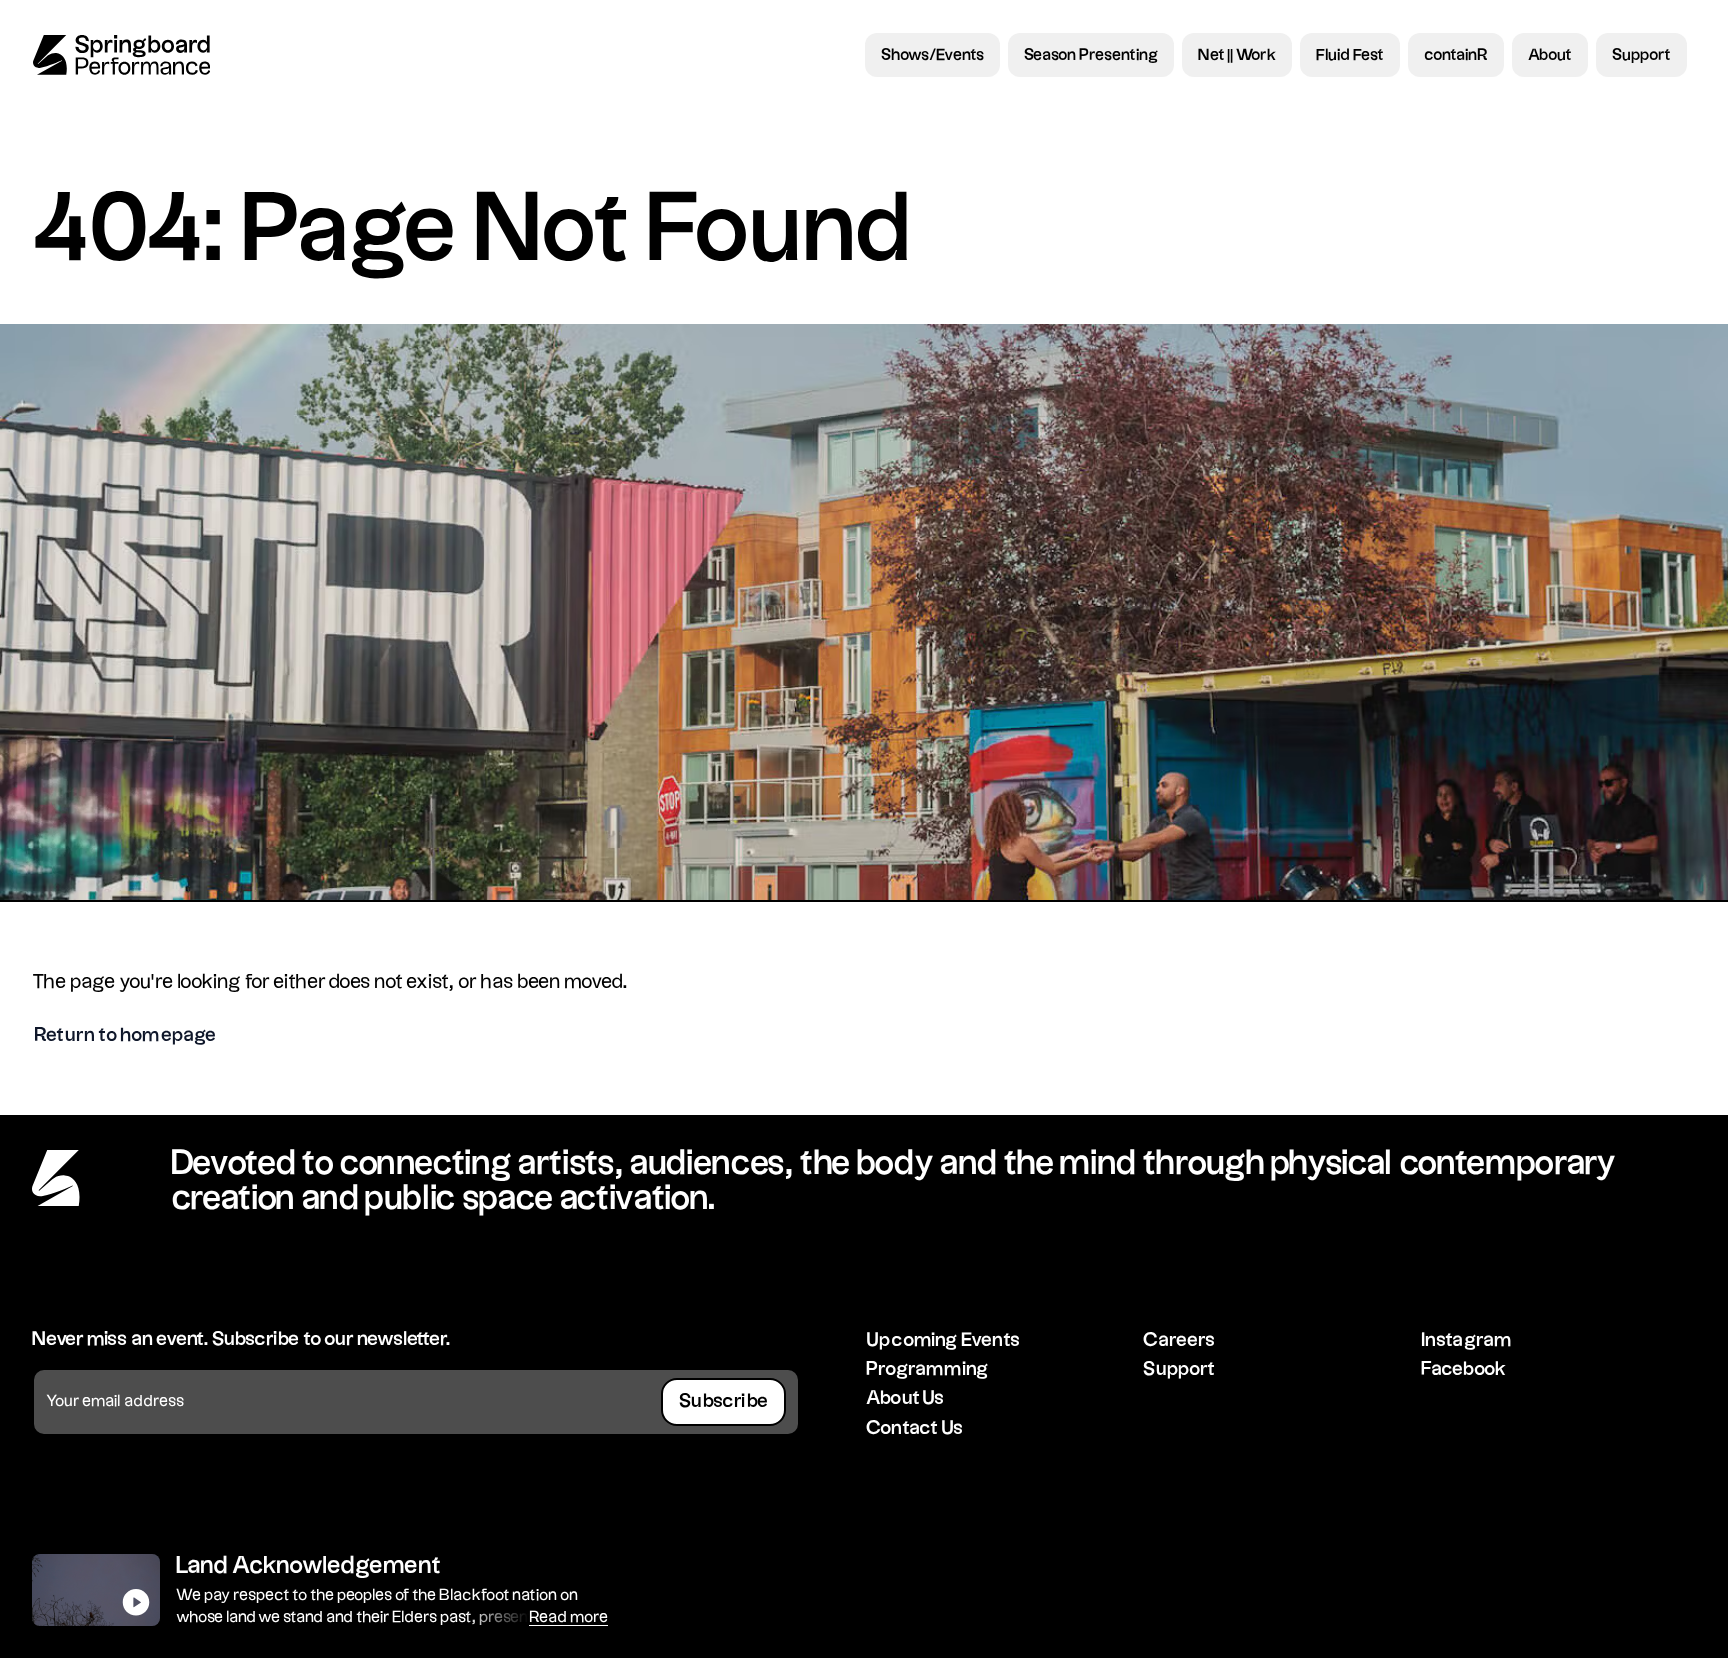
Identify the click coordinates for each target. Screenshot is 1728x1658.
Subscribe (723, 1401)
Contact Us (914, 1428)
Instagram (1467, 1340)
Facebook (1464, 1369)
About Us (905, 1398)
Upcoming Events (943, 1340)
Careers (1179, 1340)
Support (1179, 1369)
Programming (927, 1369)
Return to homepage (125, 1035)
